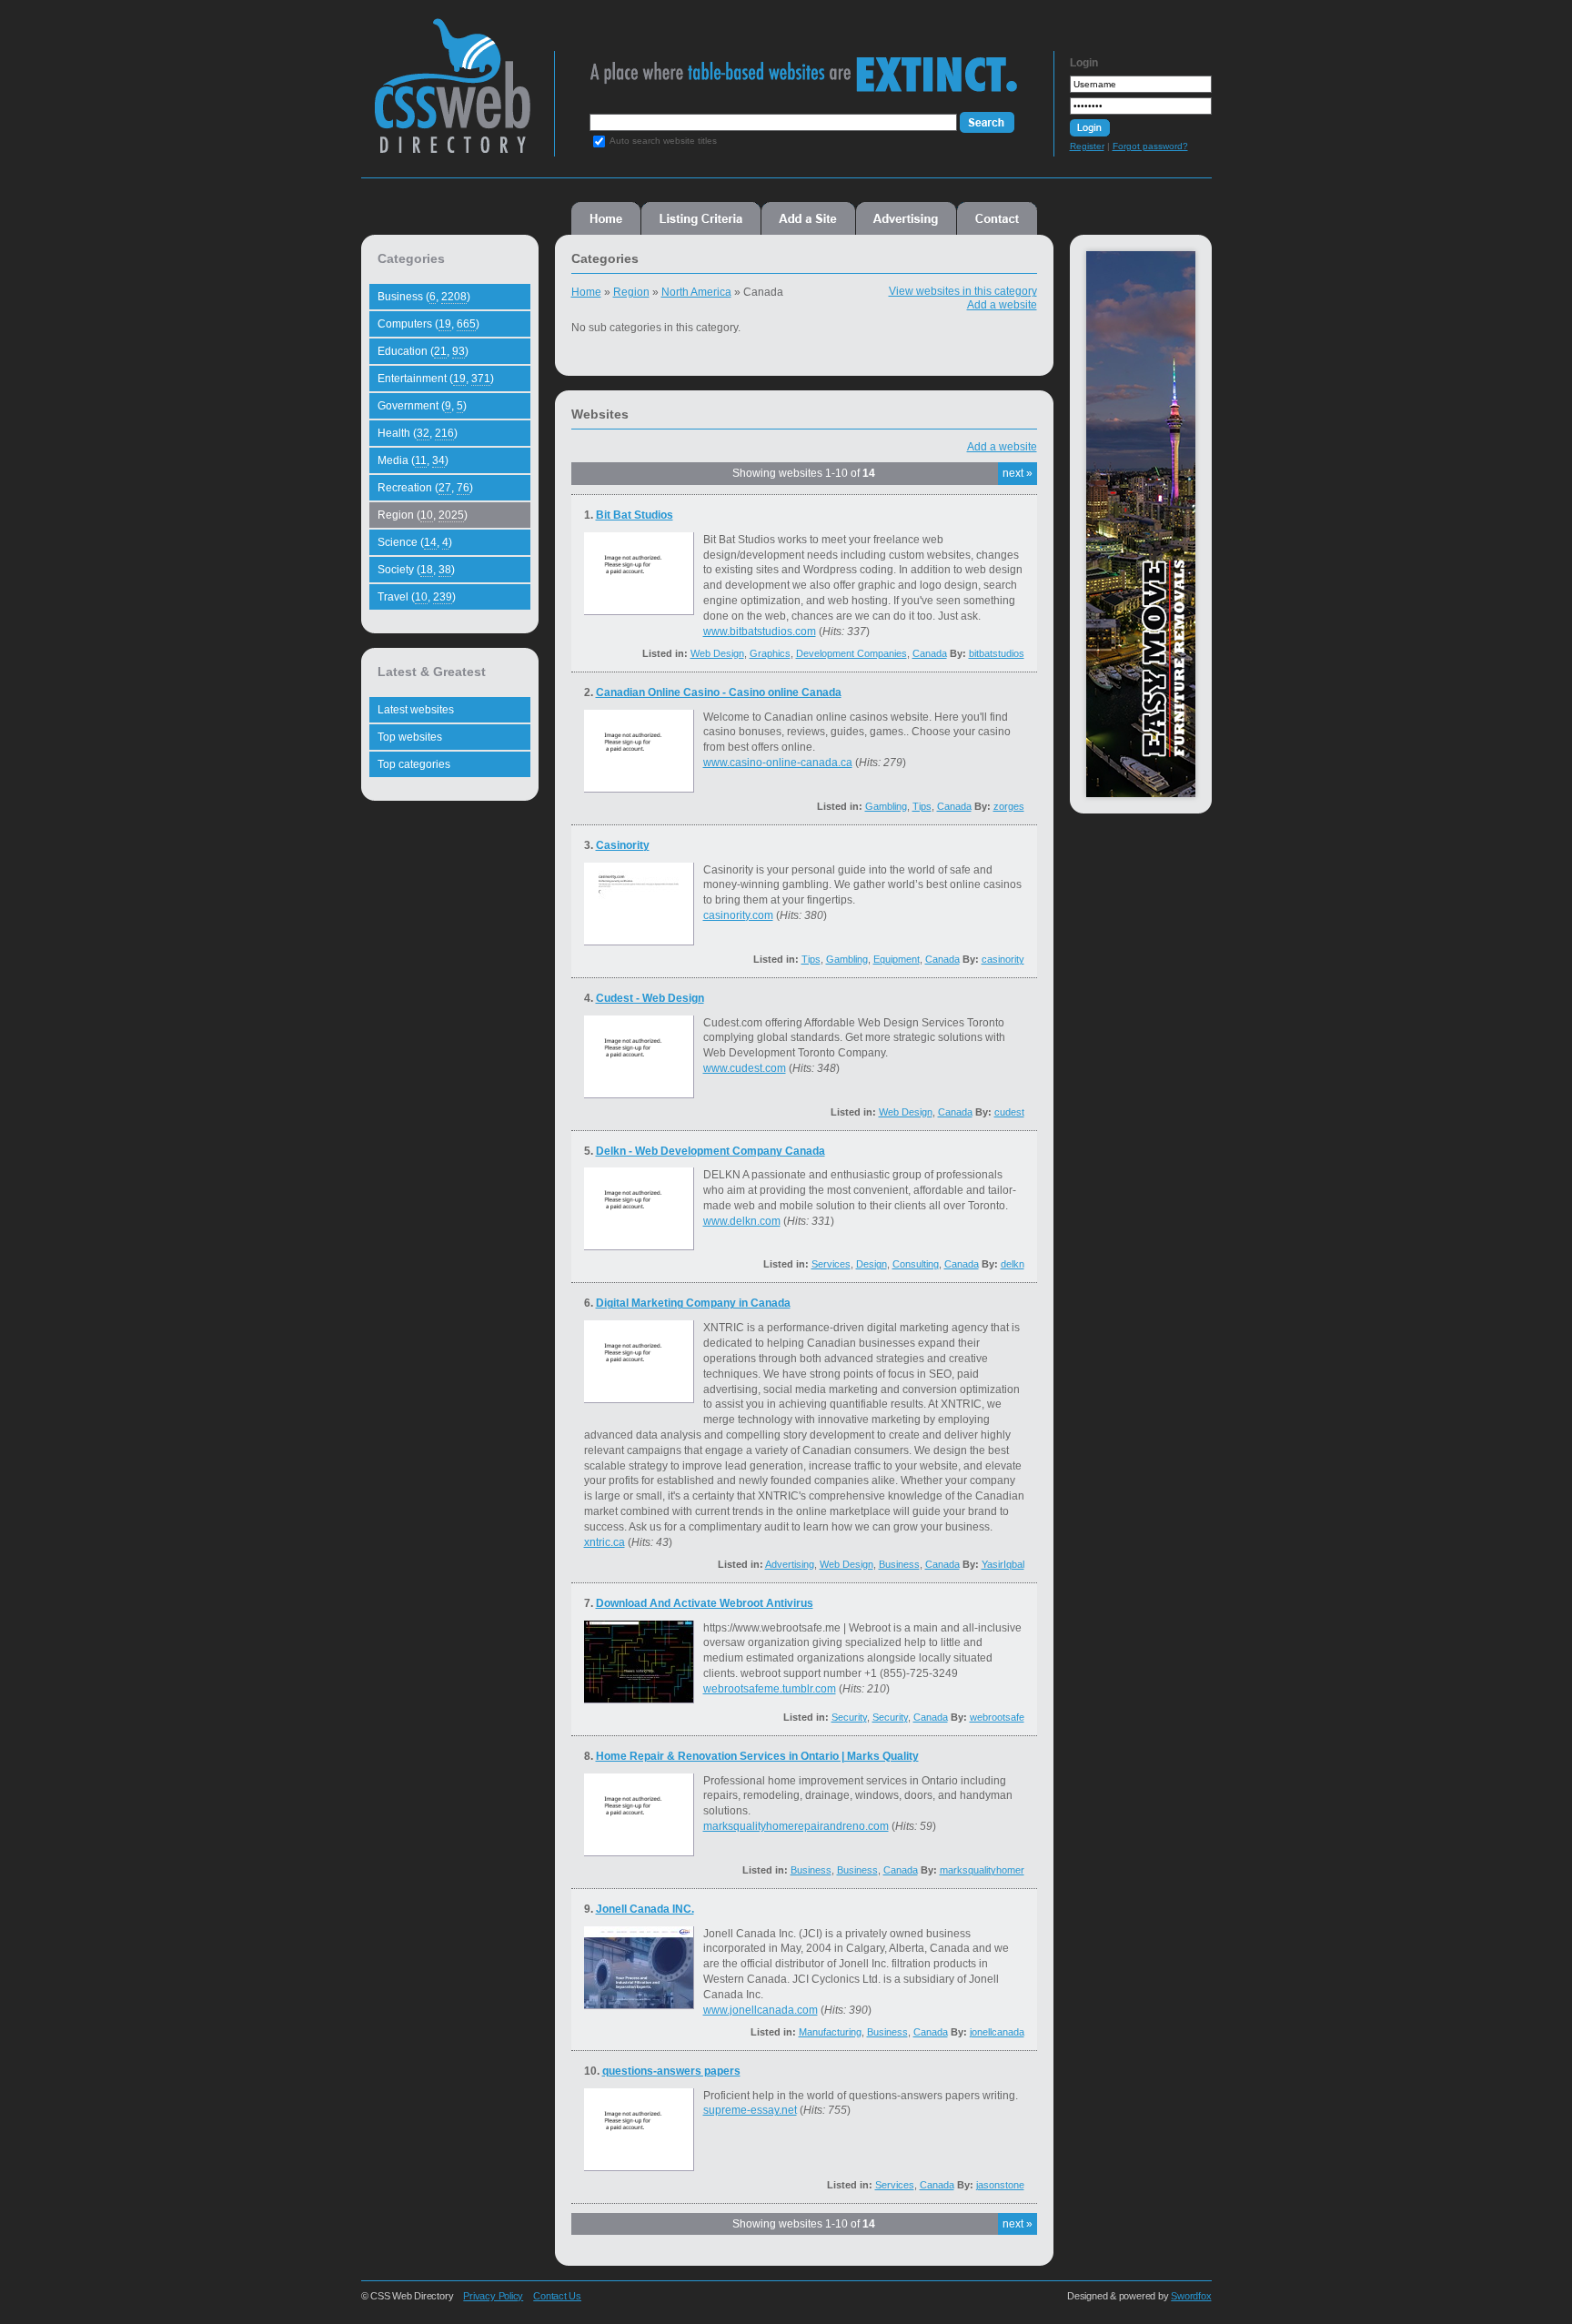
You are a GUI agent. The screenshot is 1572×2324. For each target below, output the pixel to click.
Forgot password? (1150, 146)
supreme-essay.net (750, 2110)
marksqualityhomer (982, 1870)
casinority (1003, 959)
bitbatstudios (997, 653)
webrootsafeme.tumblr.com (770, 1689)
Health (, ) (418, 433)
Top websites (410, 737)
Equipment (897, 959)
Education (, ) (423, 351)
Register (1087, 146)
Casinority (623, 845)
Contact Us (557, 2296)
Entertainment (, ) (436, 379)
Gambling (886, 806)
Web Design (717, 653)
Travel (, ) (417, 597)
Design (872, 1264)
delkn (1013, 1264)
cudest (1009, 1112)
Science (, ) (415, 542)
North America (696, 292)
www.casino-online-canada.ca (778, 763)
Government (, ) (422, 406)
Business (899, 1564)
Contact (997, 218)
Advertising (906, 218)
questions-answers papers (671, 2071)
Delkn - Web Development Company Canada (710, 1151)
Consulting (916, 1264)
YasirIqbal (1003, 1564)
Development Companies (851, 653)
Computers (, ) (428, 324)
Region (631, 292)
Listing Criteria (701, 218)
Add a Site (808, 218)
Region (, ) (423, 515)
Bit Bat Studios (635, 515)
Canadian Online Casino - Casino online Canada (719, 692)
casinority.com (738, 915)
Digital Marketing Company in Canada (693, 1303)
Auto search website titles (663, 141)
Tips (922, 806)
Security (849, 1717)
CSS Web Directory (452, 95)
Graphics (770, 653)
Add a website (1002, 305)
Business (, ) (424, 297)
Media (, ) (413, 460)
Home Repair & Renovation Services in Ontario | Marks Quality (757, 1756)
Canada (930, 653)
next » (1018, 473)
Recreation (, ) (425, 488)
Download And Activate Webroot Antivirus (705, 1603)
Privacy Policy (493, 2296)
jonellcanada (997, 2032)
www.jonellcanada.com (761, 2010)
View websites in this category (963, 291)
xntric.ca (605, 1542)
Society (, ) (416, 570)
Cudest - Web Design (650, 998)
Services (831, 1264)
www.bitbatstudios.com (760, 632)
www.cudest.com (745, 1068)
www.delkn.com (742, 1221)
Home (606, 218)
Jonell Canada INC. (645, 1909)
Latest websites (416, 710)
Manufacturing (830, 2032)
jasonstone (1000, 2185)
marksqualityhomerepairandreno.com (796, 1826)
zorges (1009, 806)
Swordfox (1191, 2296)
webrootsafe (997, 1717)
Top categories (414, 764)
